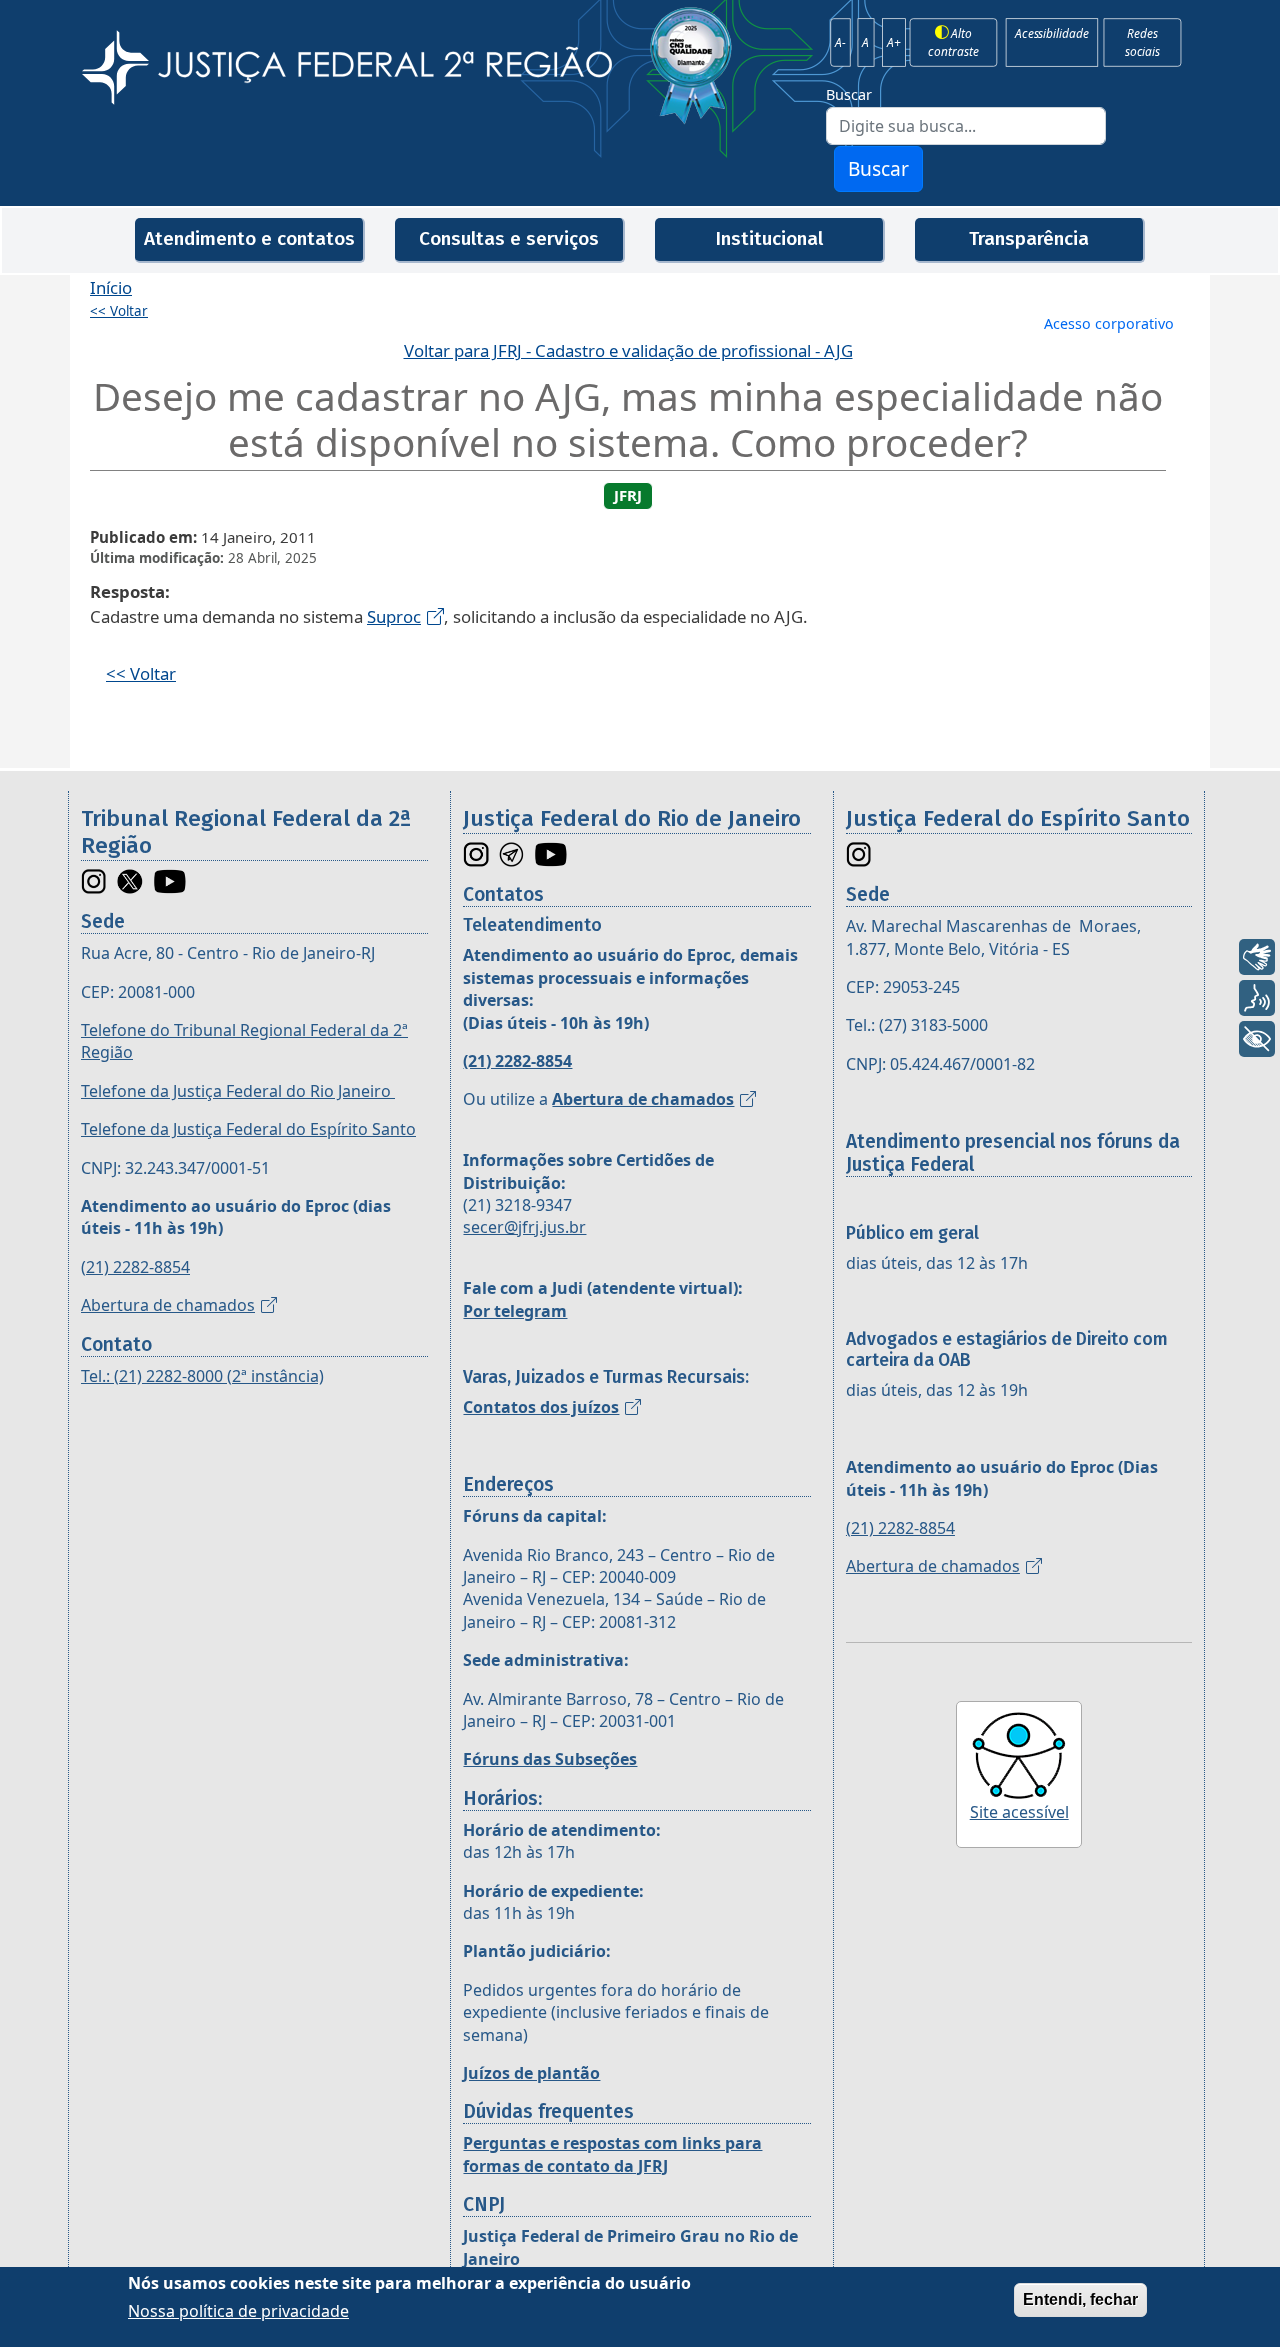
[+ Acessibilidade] (1257, 1039)
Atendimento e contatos (249, 238)
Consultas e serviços (509, 238)
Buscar (849, 94)
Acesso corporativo (1109, 323)
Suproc (394, 616)
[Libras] (1257, 957)
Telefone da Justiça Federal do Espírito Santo (248, 1129)
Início (111, 287)
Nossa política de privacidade (238, 2311)
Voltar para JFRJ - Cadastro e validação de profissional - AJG (628, 350)
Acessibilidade (1051, 33)
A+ (894, 42)
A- (840, 42)
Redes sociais (1142, 42)
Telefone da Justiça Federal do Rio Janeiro (238, 1091)
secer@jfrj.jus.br (524, 1227)
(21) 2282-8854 (135, 1267)
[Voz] (1257, 998)
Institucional (769, 238)
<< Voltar (119, 311)
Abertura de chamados (168, 1305)
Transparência (1029, 238)
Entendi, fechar (1080, 2299)
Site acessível (1019, 1812)
